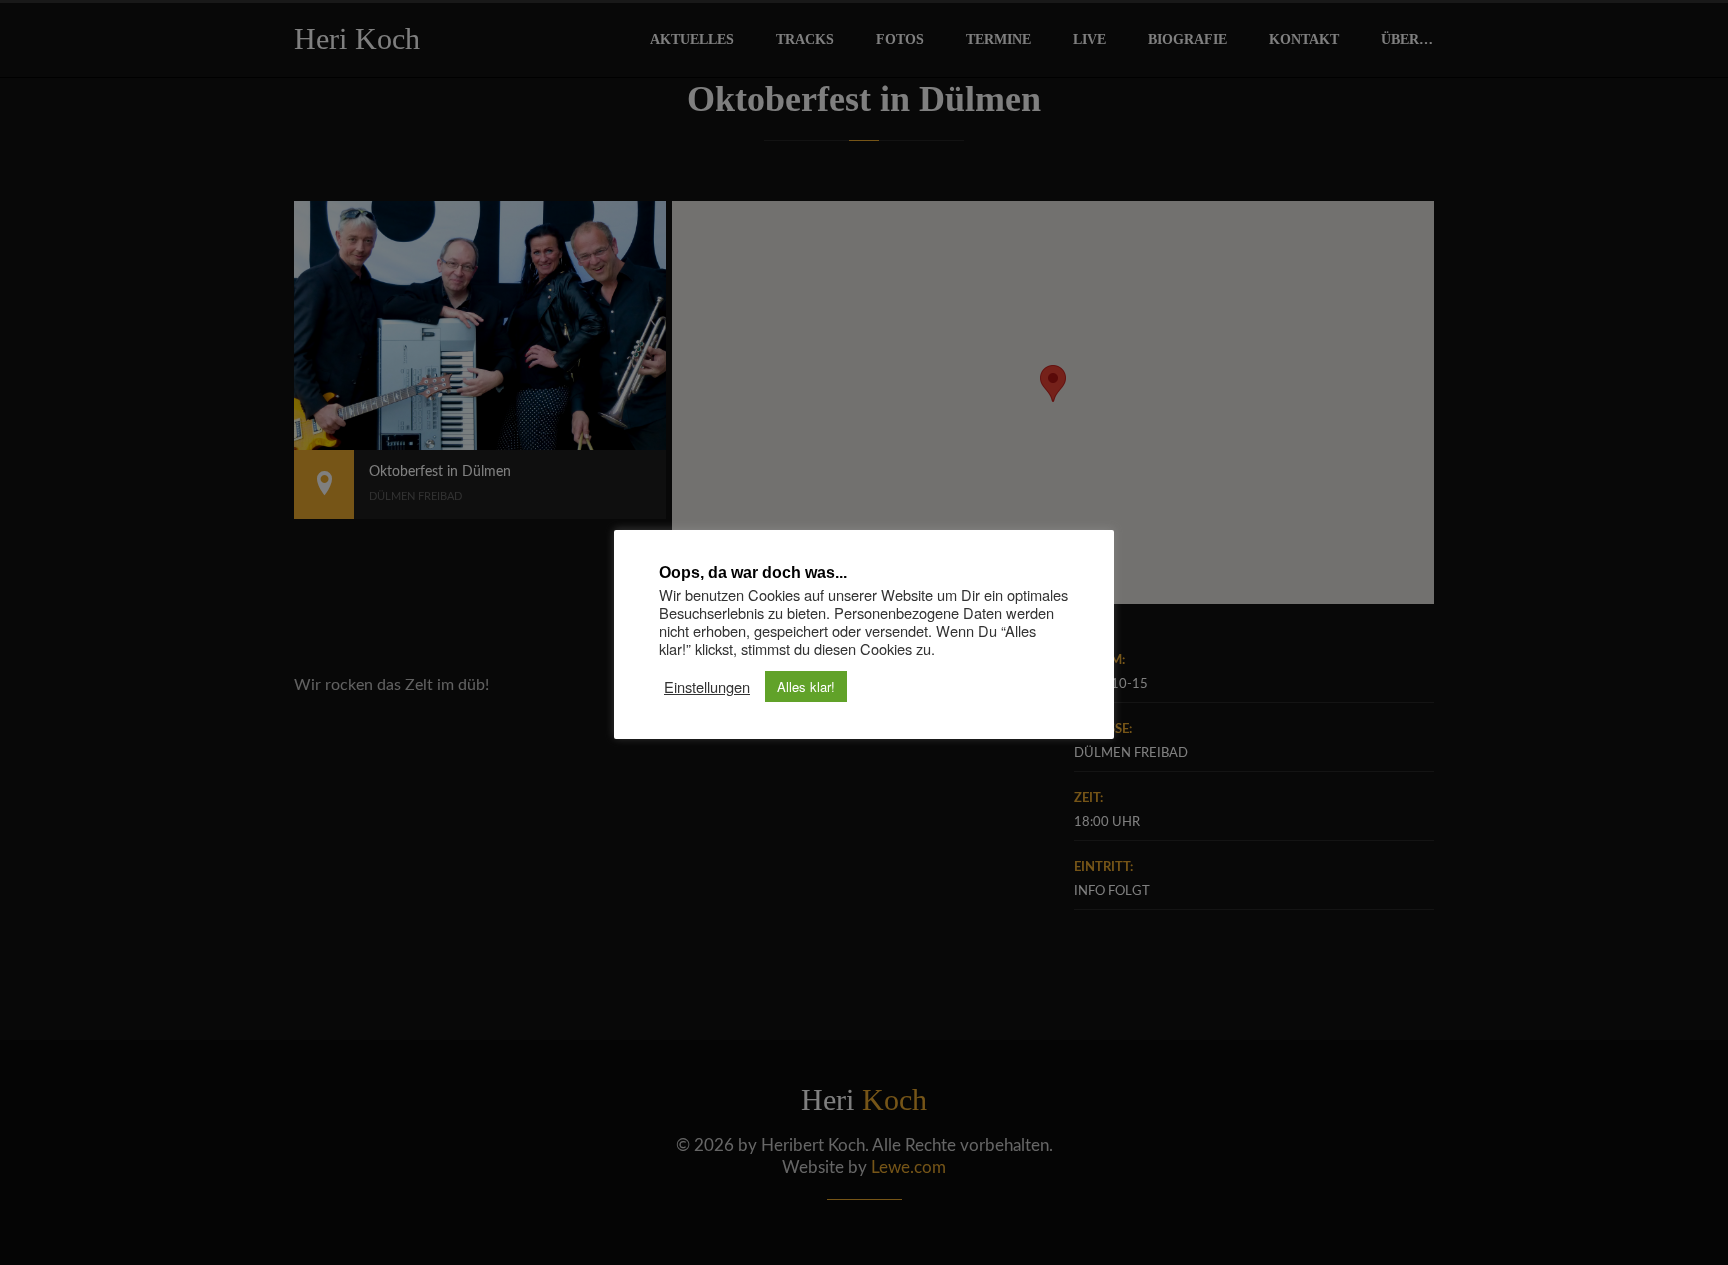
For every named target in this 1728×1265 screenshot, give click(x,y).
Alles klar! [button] (806, 686)
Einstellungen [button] (707, 687)
